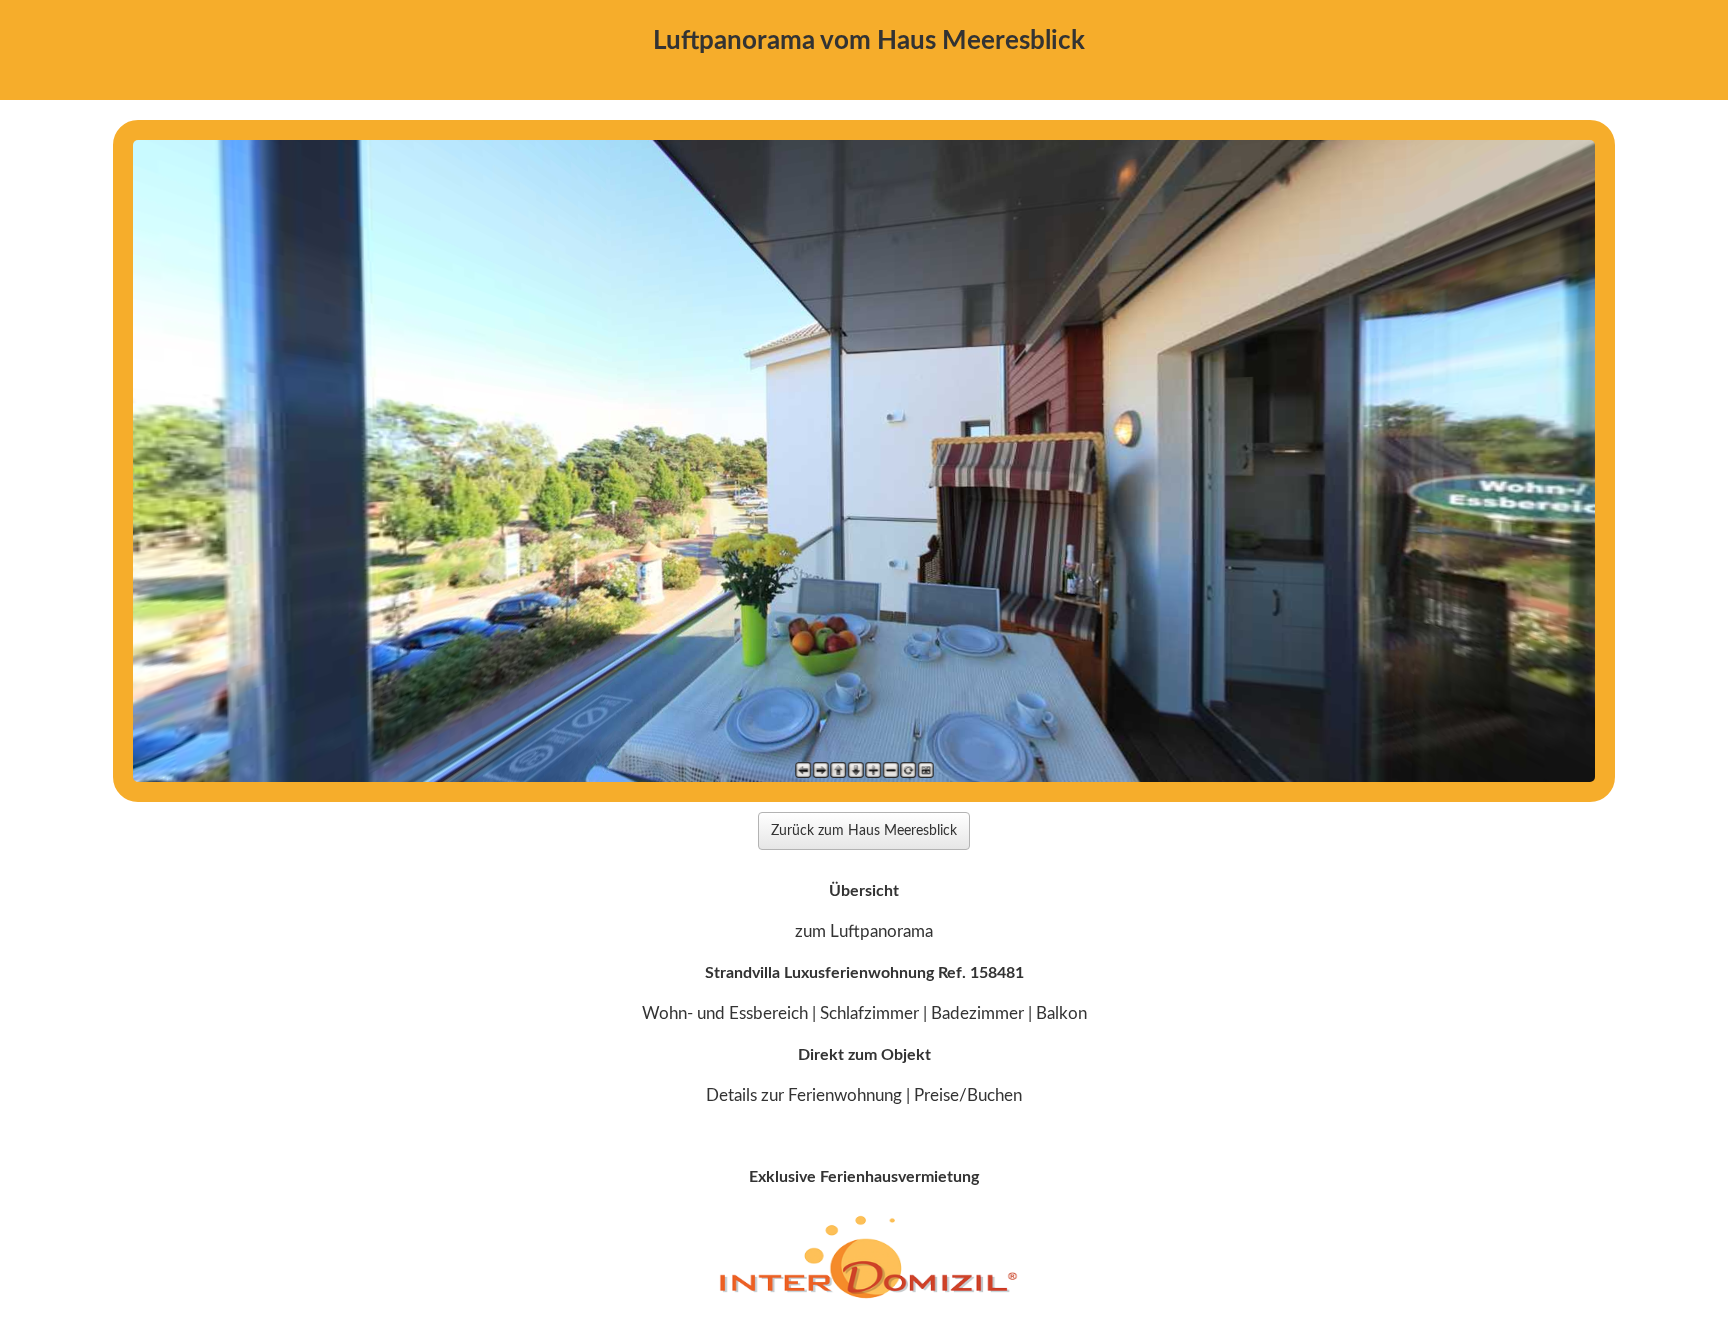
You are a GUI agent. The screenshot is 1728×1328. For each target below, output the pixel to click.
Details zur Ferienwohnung (804, 1095)
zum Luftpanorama (864, 931)
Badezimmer (977, 1013)
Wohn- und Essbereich (725, 1013)
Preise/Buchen (968, 1095)
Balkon (1061, 1013)
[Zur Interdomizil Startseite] (864, 1297)
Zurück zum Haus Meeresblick (864, 831)
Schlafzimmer (869, 1013)
